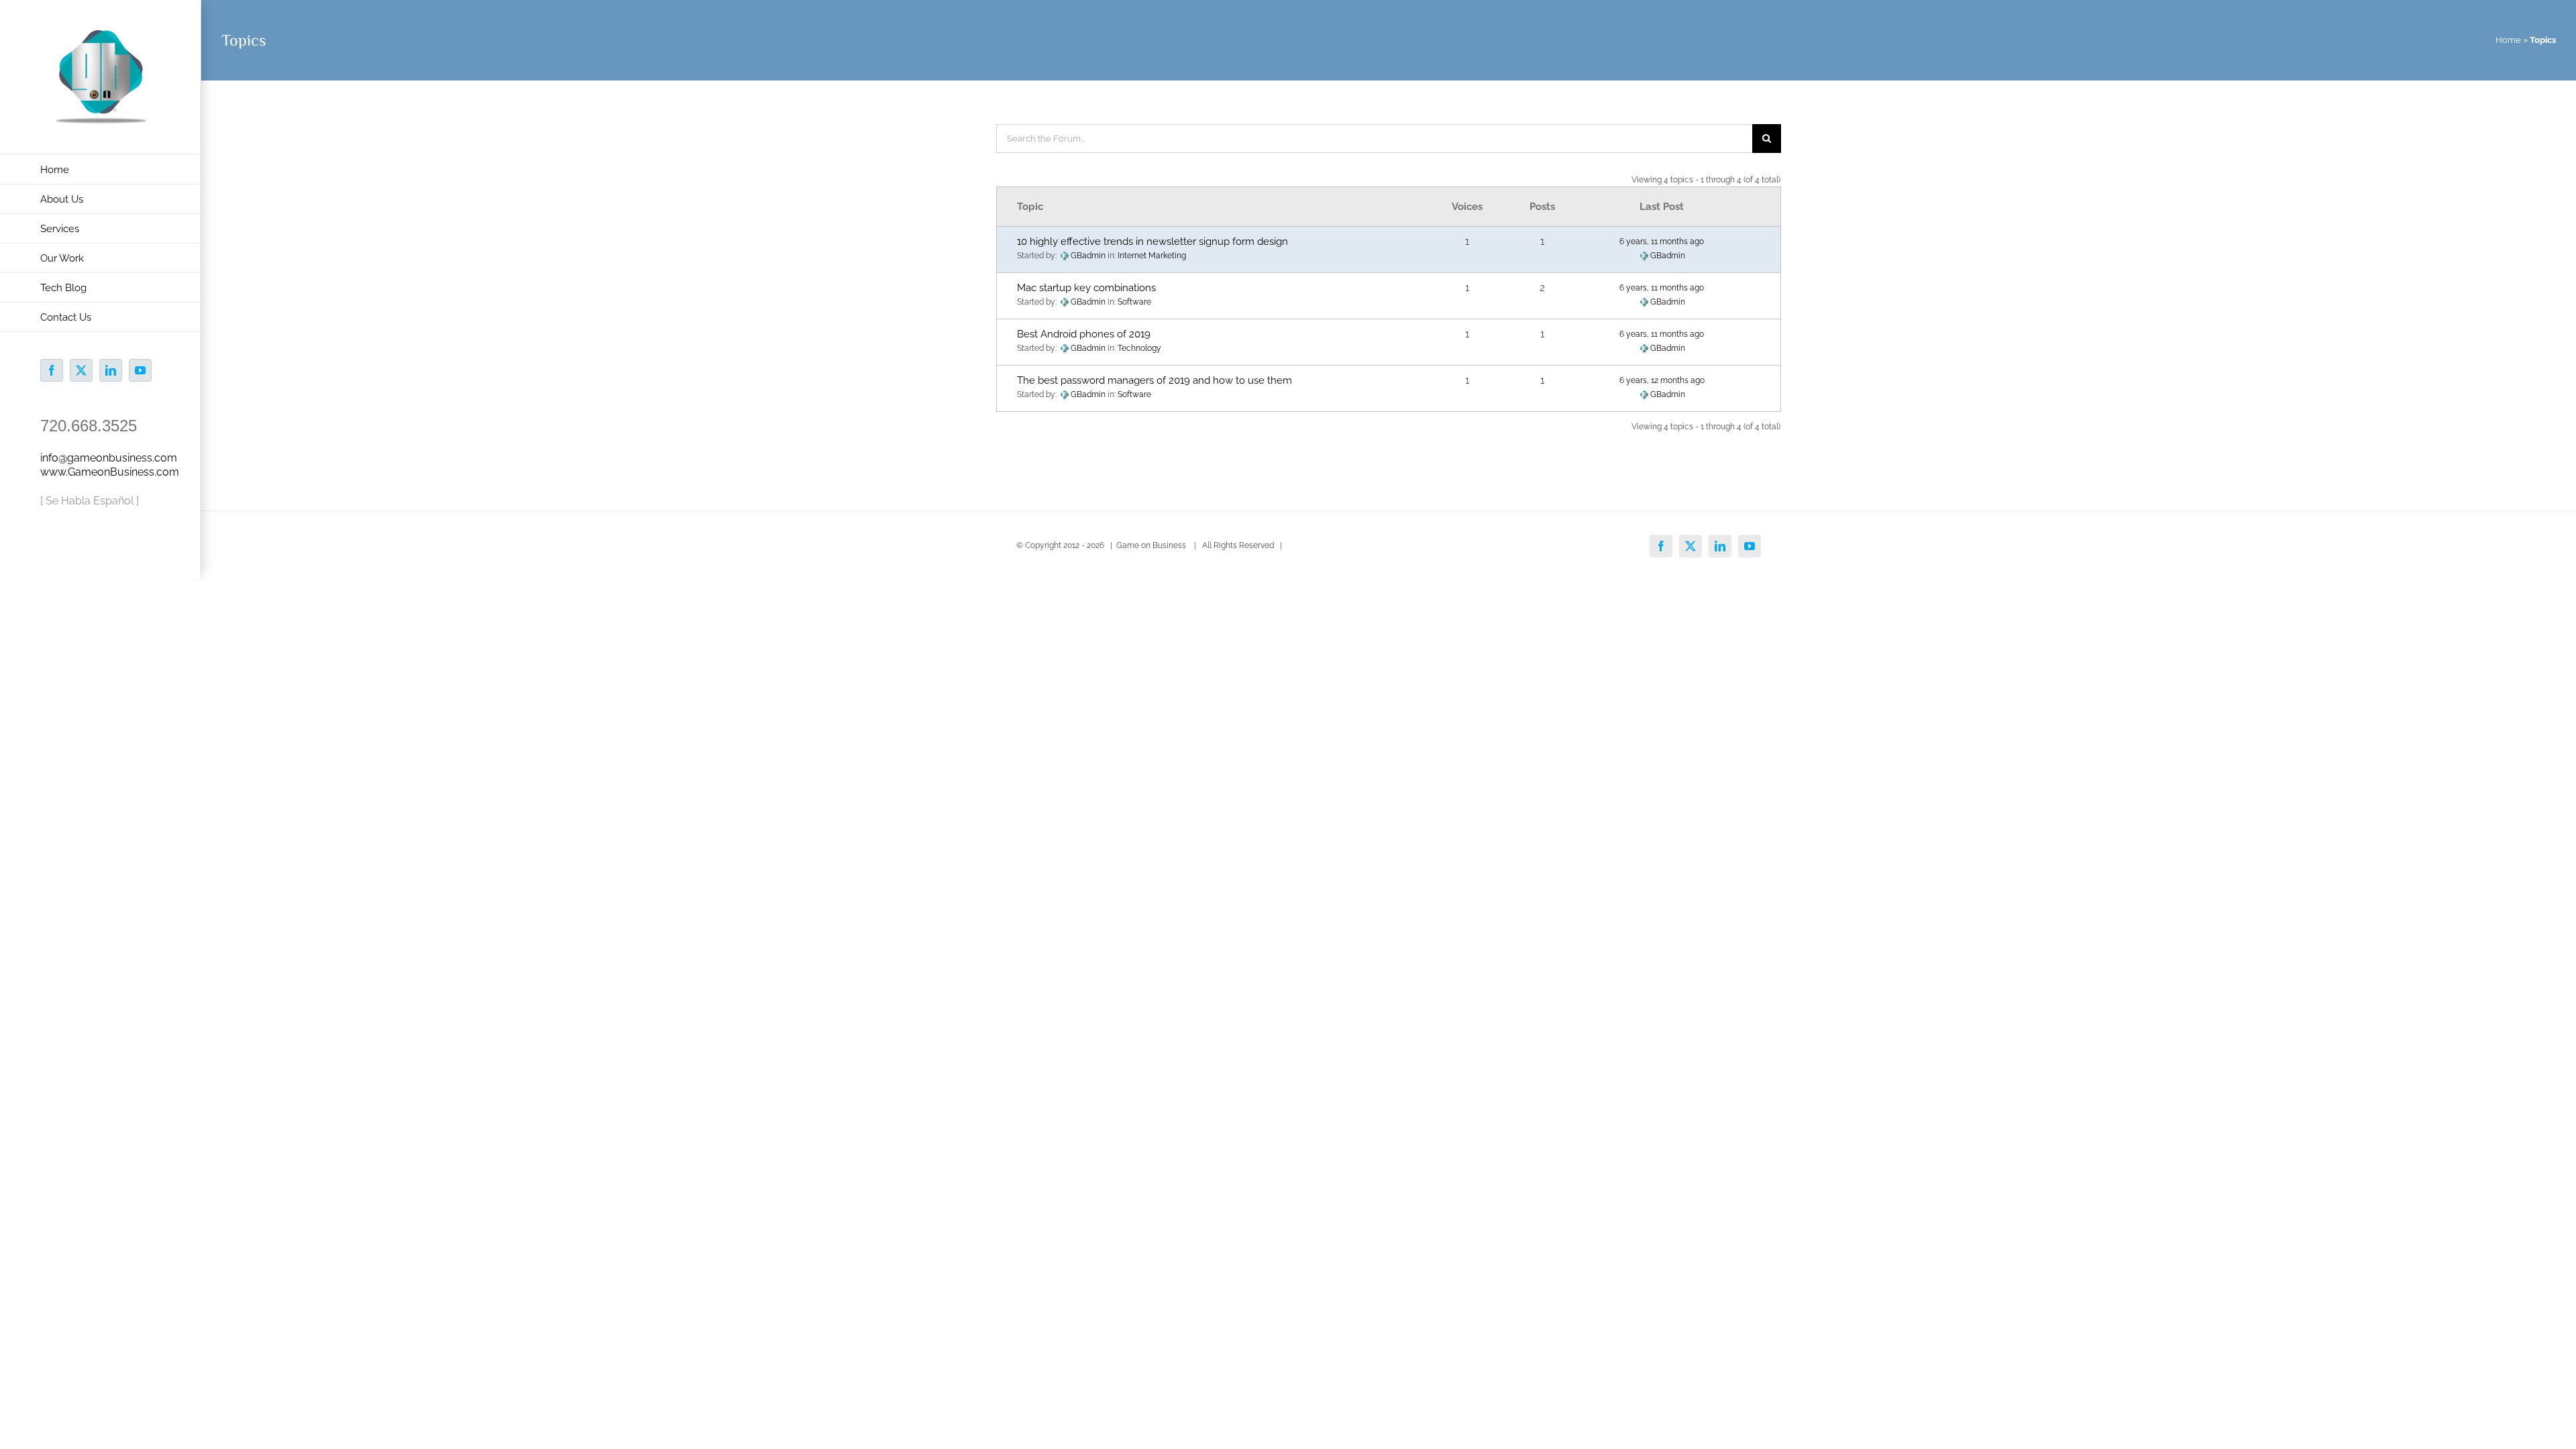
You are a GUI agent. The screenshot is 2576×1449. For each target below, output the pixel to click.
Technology (1139, 348)
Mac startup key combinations (1086, 288)
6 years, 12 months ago (1662, 380)
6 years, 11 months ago (1662, 241)
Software (1134, 302)
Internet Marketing (1152, 256)
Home (2508, 40)
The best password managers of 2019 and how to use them (1155, 380)
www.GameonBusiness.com (110, 472)
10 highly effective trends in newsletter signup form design (1152, 241)
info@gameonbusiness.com (109, 458)
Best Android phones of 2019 (1084, 334)
